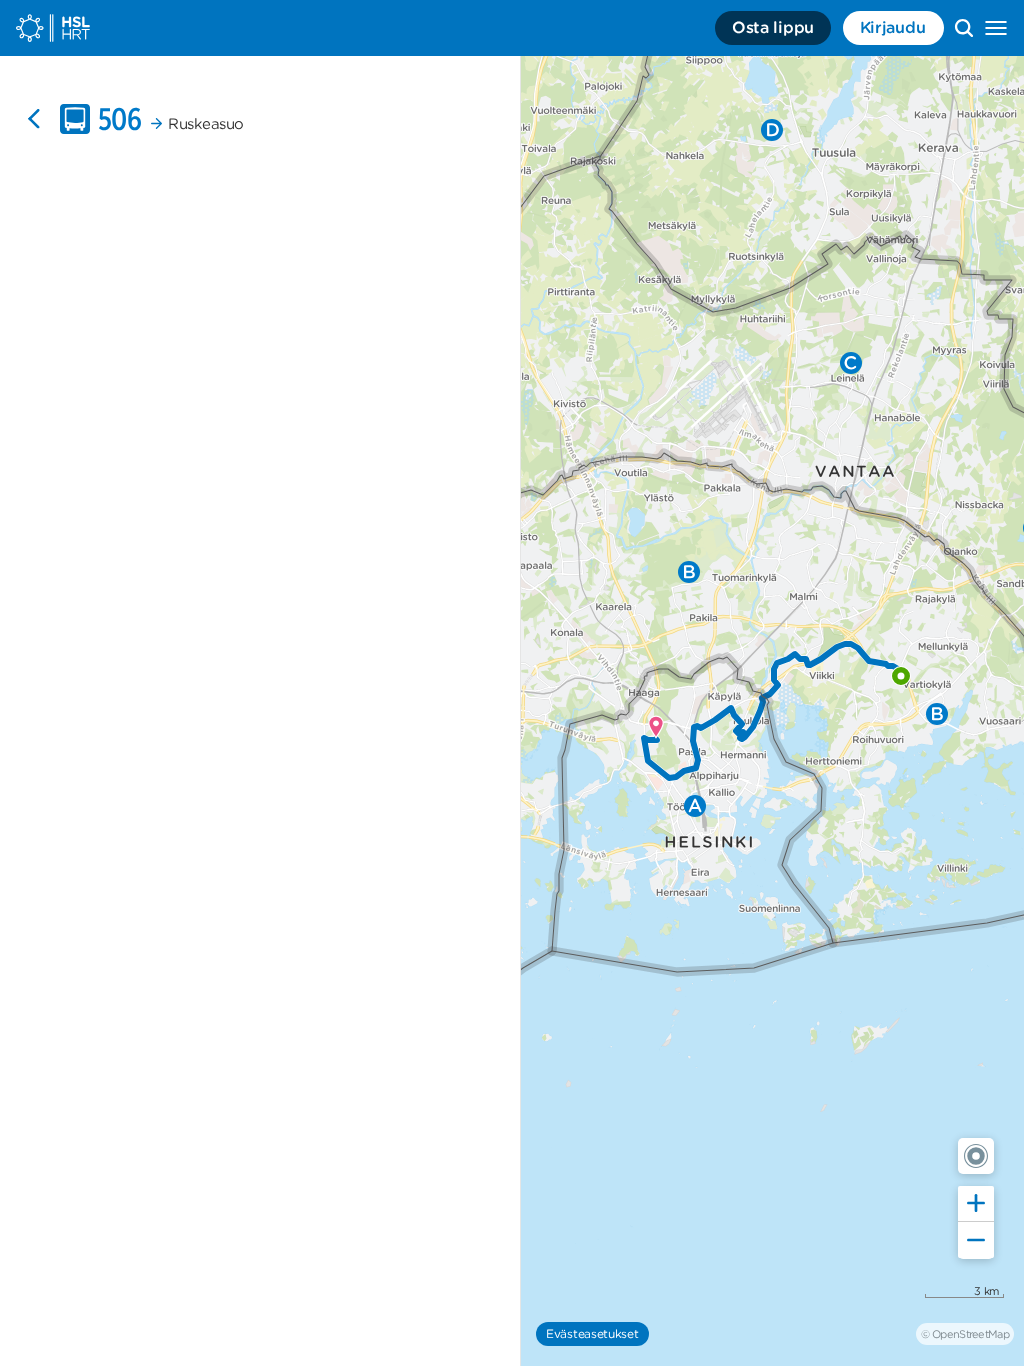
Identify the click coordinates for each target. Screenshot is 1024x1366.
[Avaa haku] (964, 28)
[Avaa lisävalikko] (996, 28)
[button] (976, 1156)
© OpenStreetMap (965, 1334)
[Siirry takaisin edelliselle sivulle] (34, 119)
